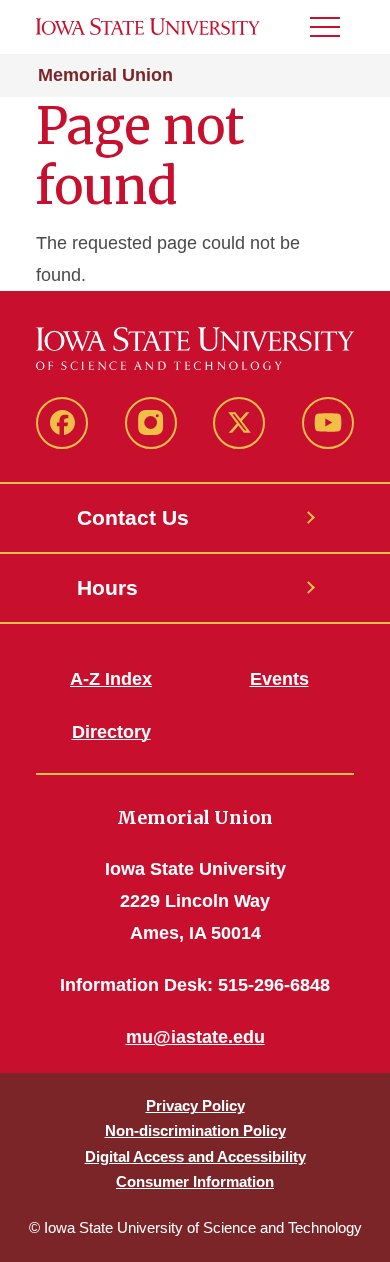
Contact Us (133, 517)
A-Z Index (111, 679)
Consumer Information (195, 1181)
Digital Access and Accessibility (195, 1156)
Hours (107, 587)
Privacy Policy (195, 1105)
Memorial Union (105, 75)
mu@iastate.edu (195, 1037)
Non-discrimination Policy (195, 1130)
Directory (111, 732)
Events (279, 679)
